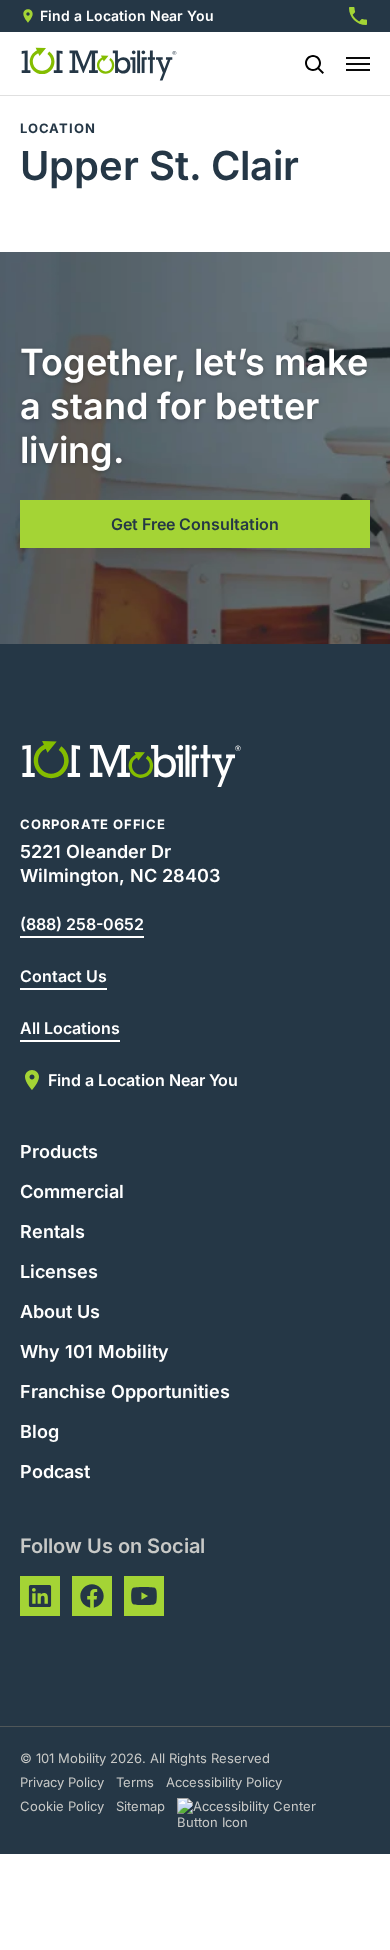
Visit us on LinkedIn (40, 1596)
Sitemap (140, 1806)
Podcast (55, 1471)
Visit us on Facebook (92, 1596)
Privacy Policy (62, 1782)
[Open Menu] (358, 64)
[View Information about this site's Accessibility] (264, 1814)
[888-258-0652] (358, 16)
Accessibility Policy (224, 1782)
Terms (135, 1782)
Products (59, 1151)
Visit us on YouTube (144, 1596)
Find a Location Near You (127, 15)
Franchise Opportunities (125, 1391)
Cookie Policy (62, 1806)
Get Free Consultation (195, 524)
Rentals (52, 1231)
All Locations (70, 1028)
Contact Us (63, 976)
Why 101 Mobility (94, 1351)
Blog (39, 1431)
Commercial (72, 1191)
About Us (60, 1311)
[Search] (306, 64)
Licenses (59, 1271)
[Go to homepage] (99, 64)
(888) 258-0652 (82, 924)
